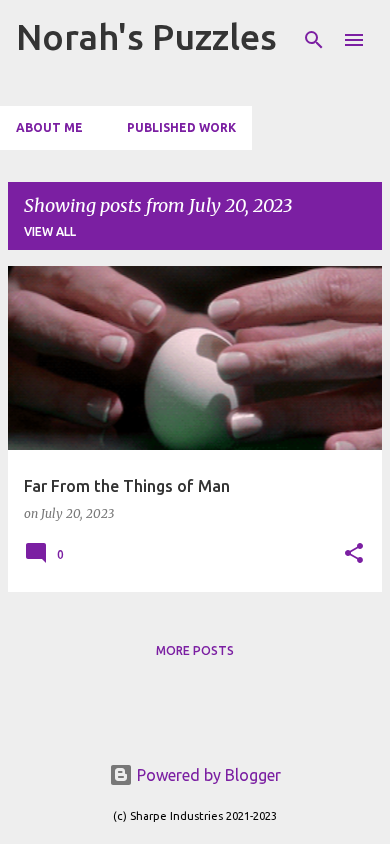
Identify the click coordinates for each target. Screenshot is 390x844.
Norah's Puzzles (146, 36)
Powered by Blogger (207, 775)
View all (50, 231)
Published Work (181, 127)
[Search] (314, 40)
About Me (49, 127)
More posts (195, 650)
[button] (354, 554)
